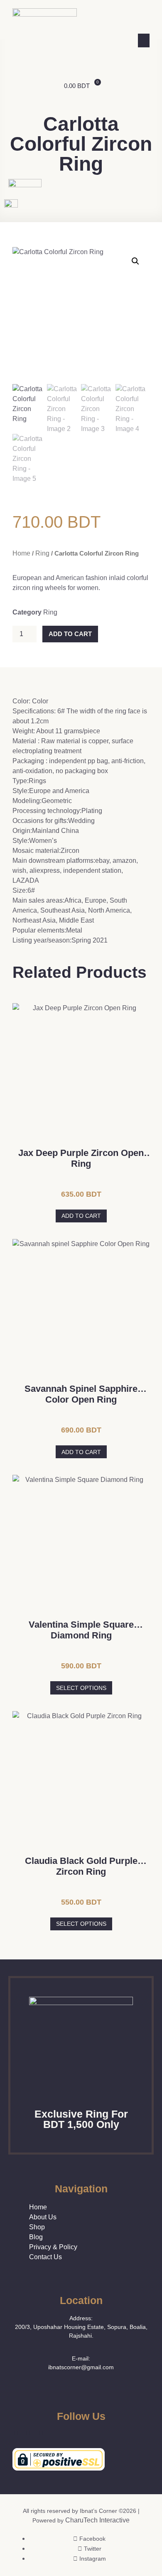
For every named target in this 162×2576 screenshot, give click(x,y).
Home (21, 553)
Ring (42, 553)
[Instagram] (41, 2434)
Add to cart (70, 634)
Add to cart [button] (81, 1216)
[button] (144, 40)
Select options (81, 1688)
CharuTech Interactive (97, 2520)
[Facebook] (16, 2434)
